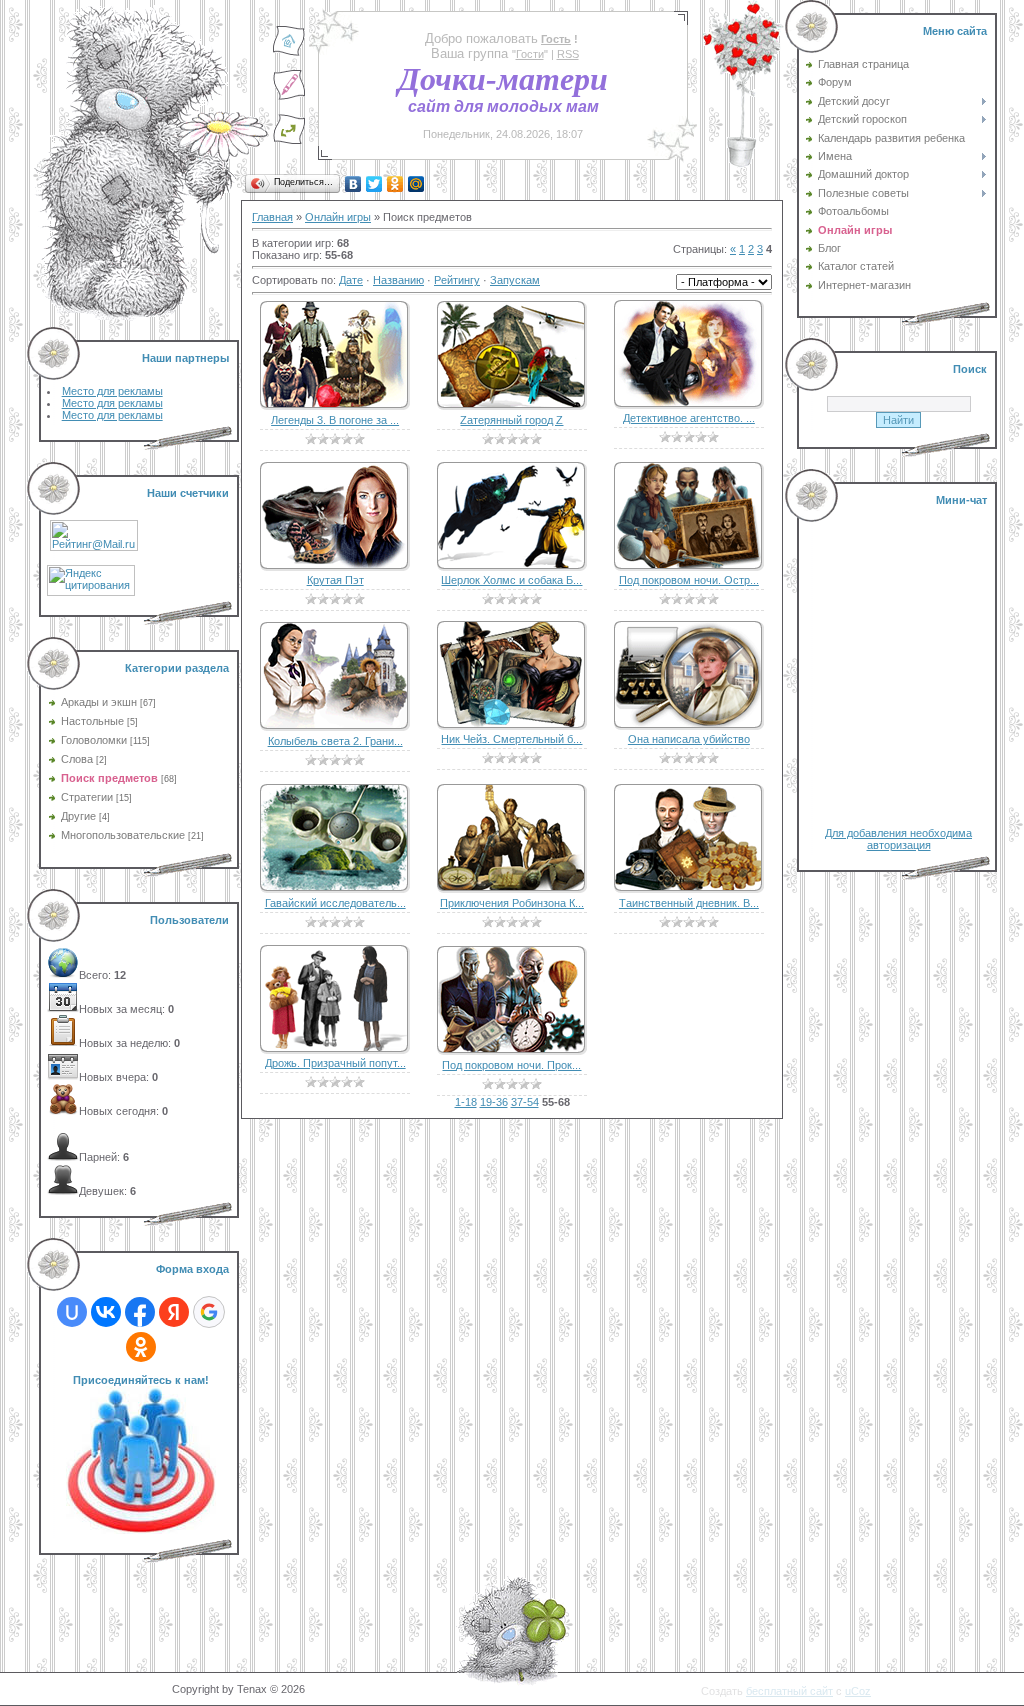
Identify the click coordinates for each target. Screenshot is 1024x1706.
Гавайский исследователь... (335, 903)
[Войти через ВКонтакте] (106, 1312)
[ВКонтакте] (353, 184)
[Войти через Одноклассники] (141, 1347)
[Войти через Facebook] (140, 1312)
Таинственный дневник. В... (689, 903)
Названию (398, 280)
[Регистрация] (289, 97)
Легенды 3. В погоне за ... (335, 420)
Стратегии (87, 797)
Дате (351, 280)
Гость (556, 39)
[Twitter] (374, 184)
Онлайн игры (338, 217)
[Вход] (289, 141)
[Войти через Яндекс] (174, 1312)
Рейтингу (457, 280)
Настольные (92, 721)
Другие (78, 816)
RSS (568, 54)
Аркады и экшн (99, 702)
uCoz (858, 1691)
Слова (77, 759)
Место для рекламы (112, 391)
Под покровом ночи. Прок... (511, 1065)
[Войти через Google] (209, 1312)
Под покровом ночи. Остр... (689, 580)
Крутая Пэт (335, 580)
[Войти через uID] (72, 1312)
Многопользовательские (123, 835)
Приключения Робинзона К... (512, 903)
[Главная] (289, 53)
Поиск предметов (109, 778)
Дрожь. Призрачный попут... (335, 1063)
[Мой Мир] (416, 184)
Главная (272, 217)
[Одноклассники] (395, 184)
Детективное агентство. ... (689, 418)
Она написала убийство (689, 739)
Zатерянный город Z (511, 420)
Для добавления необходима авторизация (898, 839)
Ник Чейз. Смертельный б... (511, 739)
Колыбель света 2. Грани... (335, 741)
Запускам (515, 280)
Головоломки (94, 740)
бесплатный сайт (789, 1691)
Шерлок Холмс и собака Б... (511, 580)
